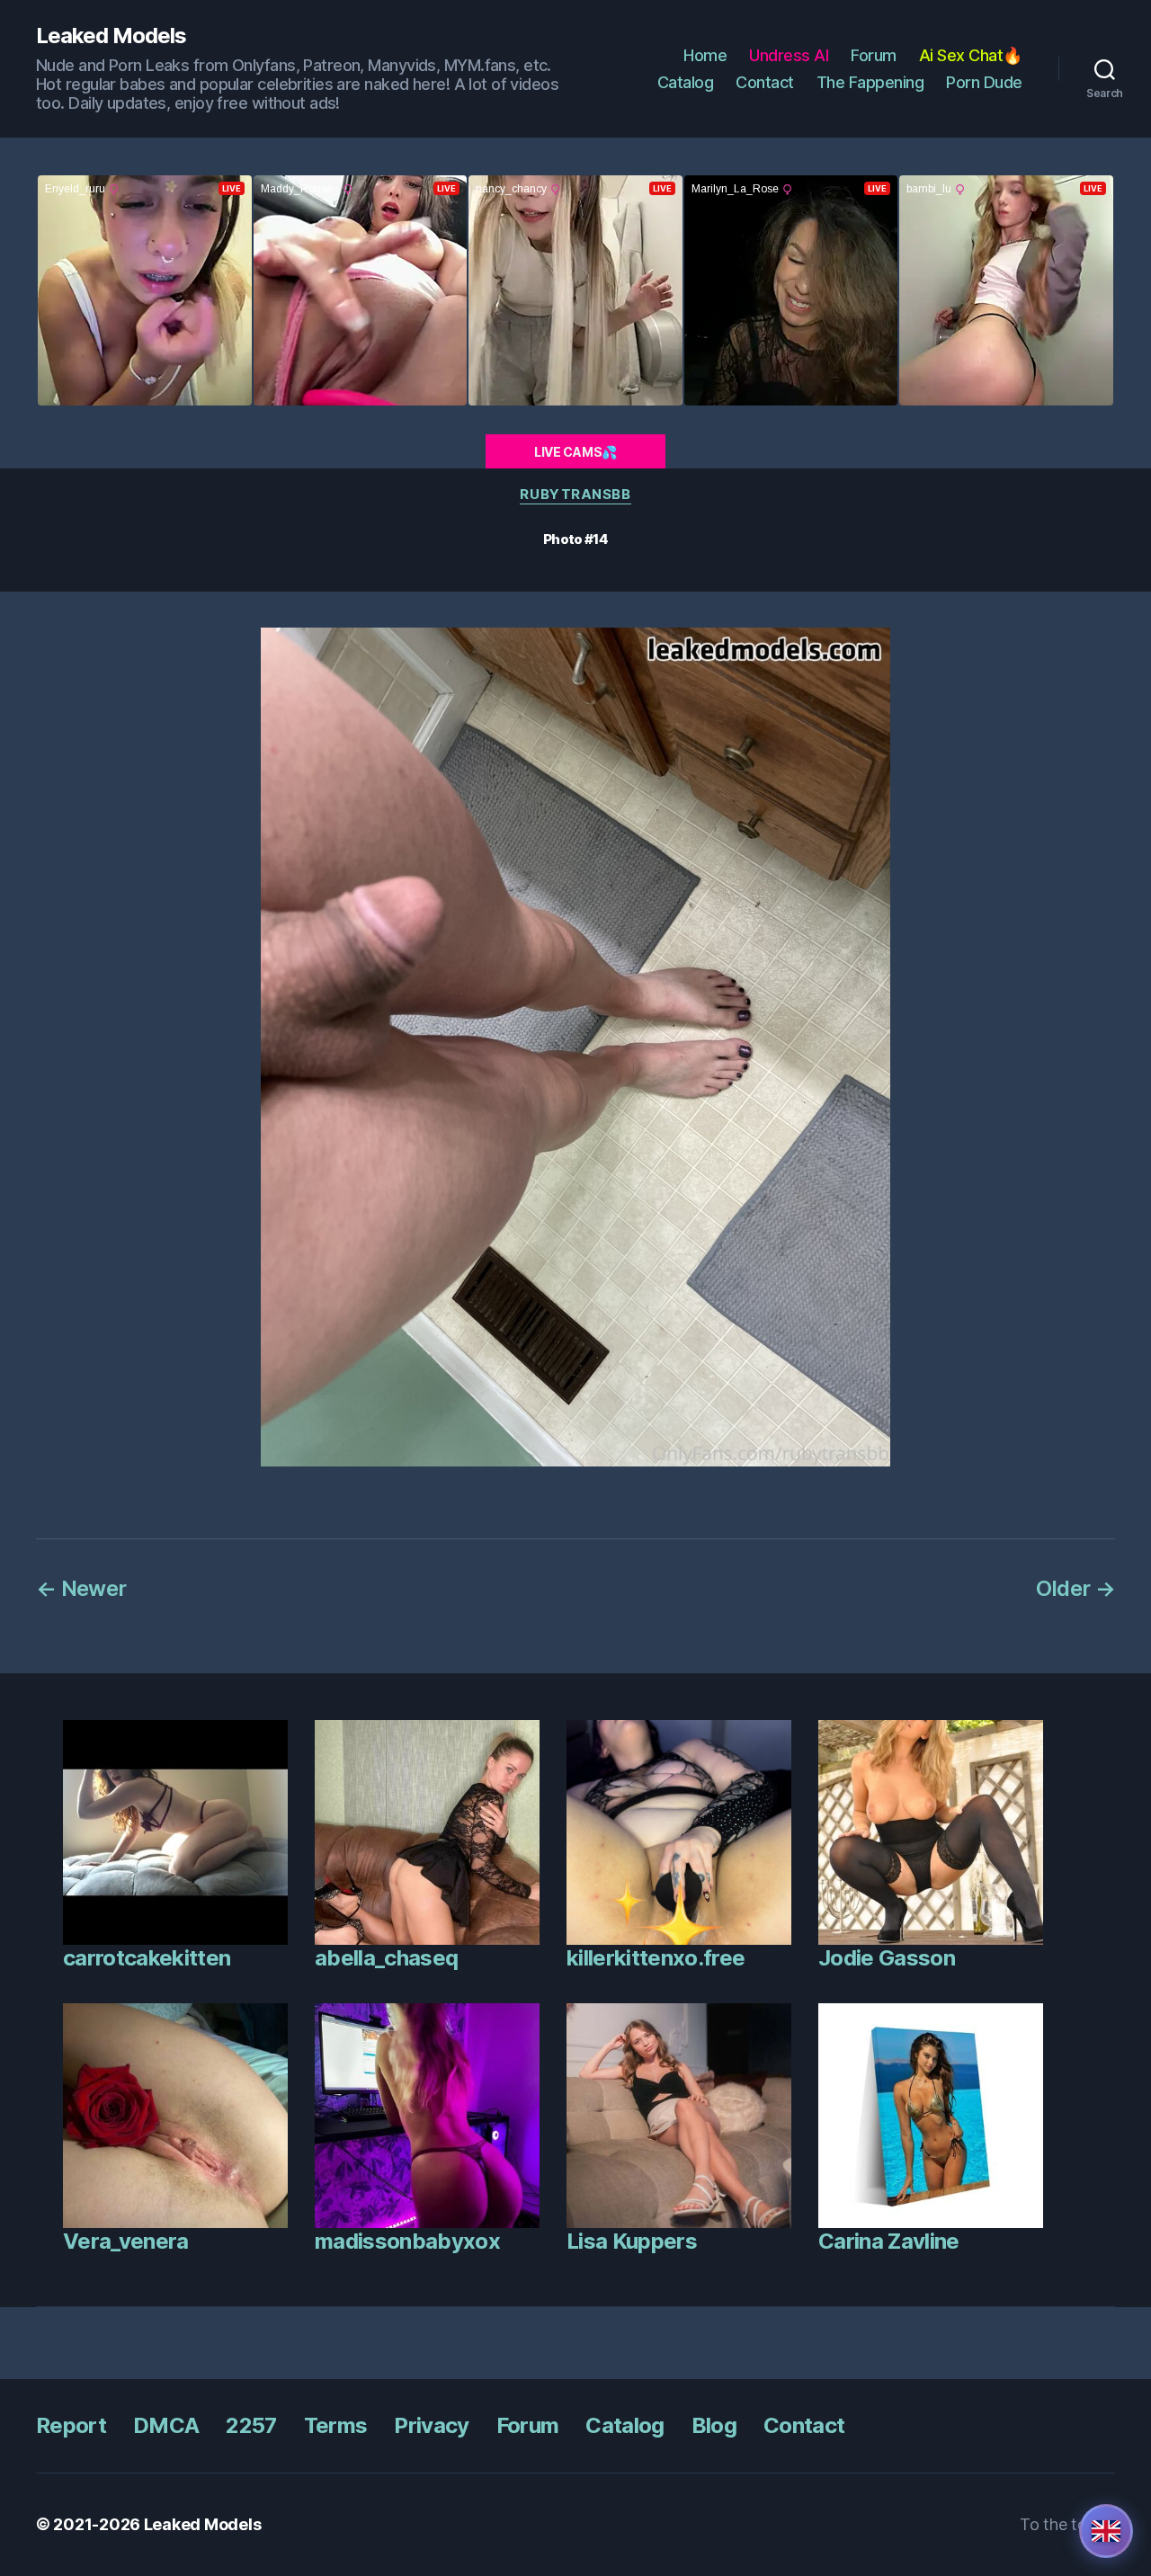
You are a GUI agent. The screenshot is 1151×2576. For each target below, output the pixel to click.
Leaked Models (111, 36)
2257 (251, 2425)
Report (71, 2425)
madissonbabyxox (407, 2241)
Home (705, 55)
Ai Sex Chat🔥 (971, 55)
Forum (874, 55)
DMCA (166, 2425)
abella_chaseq (386, 1958)
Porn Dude (984, 82)
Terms (336, 2425)
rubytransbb (575, 495)
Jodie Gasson (887, 1958)
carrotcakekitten (147, 1958)
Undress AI (789, 55)
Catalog (686, 82)
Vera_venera (126, 2241)
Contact (765, 82)
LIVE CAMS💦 (575, 452)
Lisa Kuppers (632, 2241)
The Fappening (870, 82)
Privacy (431, 2425)
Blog (714, 2425)
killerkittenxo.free (656, 1958)
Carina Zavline (889, 2241)
